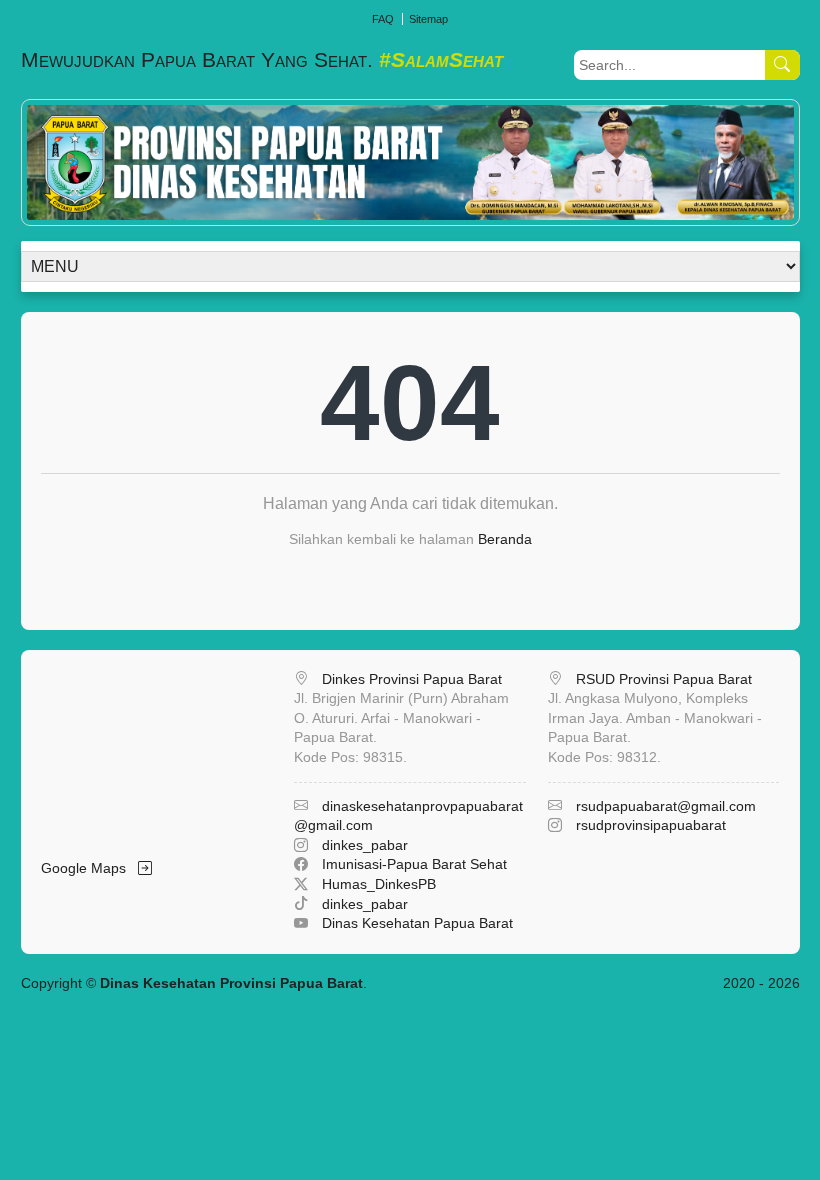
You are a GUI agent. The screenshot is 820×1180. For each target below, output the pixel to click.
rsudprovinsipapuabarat (651, 825)
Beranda (505, 539)
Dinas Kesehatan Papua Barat (417, 923)
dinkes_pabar (365, 845)
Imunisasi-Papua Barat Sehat (414, 864)
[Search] (782, 65)
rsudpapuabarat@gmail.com (666, 806)
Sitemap (428, 19)
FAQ (383, 19)
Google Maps (89, 868)
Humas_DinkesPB (379, 884)
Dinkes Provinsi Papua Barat (412, 679)
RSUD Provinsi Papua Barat (664, 679)
